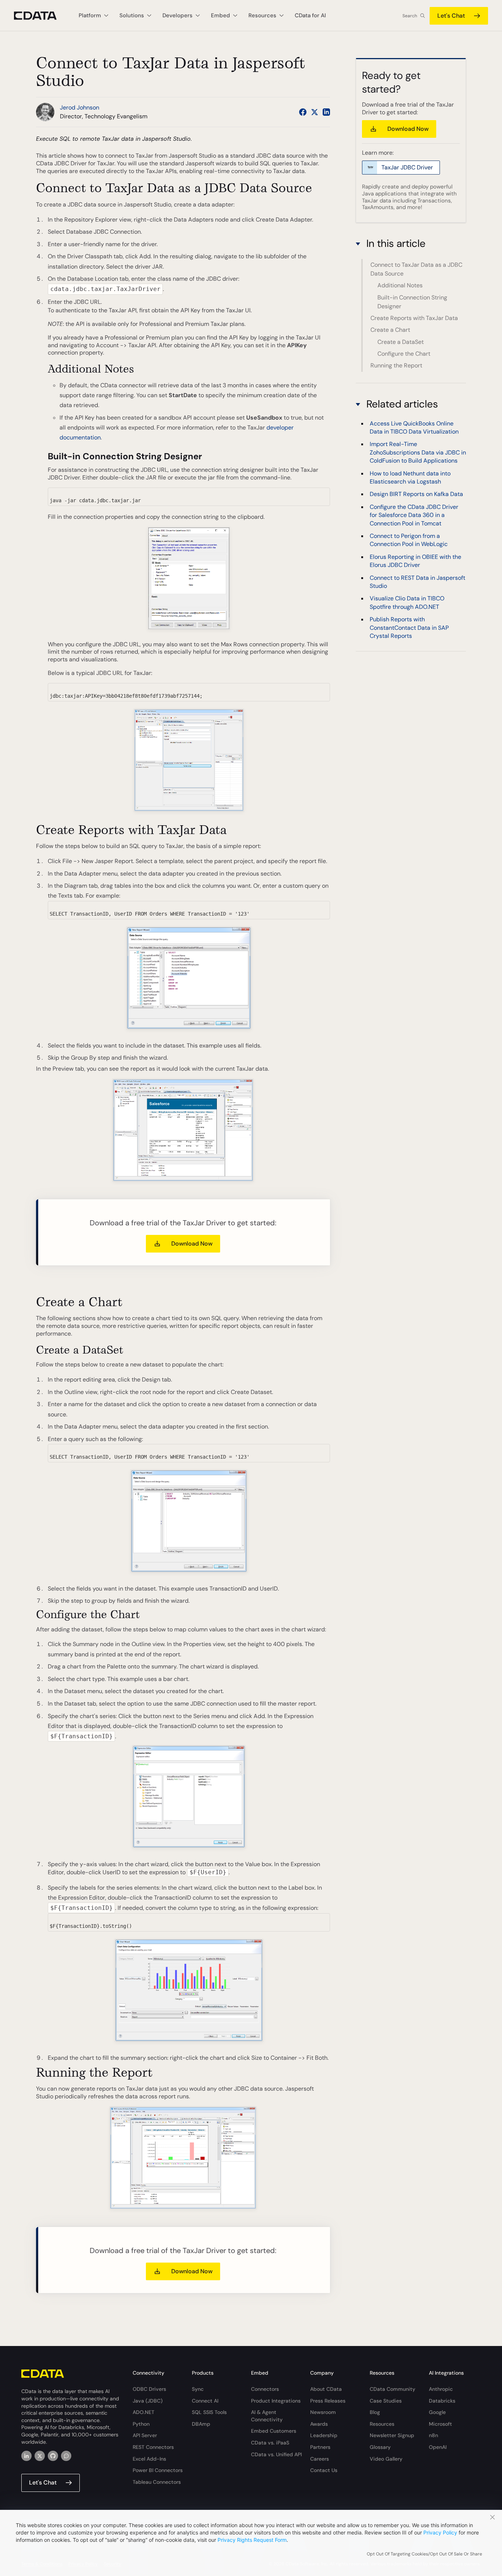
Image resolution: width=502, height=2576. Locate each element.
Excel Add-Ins (149, 2459)
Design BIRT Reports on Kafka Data (416, 494)
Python (141, 2424)
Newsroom (323, 2412)
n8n (433, 2435)
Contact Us (324, 2470)
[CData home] (41, 16)
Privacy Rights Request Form (252, 2540)
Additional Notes (400, 285)
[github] (53, 2456)
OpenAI (438, 2447)
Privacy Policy (440, 2532)
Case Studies (386, 2401)
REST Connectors (153, 2447)
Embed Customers (274, 2431)
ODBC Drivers (149, 2389)
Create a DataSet (401, 342)
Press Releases (328, 2401)
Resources (382, 2424)
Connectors (265, 2389)
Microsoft (440, 2424)
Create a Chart (390, 330)
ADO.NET (144, 2412)
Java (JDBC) (148, 2401)
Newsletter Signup (392, 2435)
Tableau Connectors (157, 2482)
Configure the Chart (404, 354)
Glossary (380, 2447)
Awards (319, 2424)
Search (410, 16)
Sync (198, 2389)
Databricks (442, 2401)
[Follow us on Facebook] (303, 112)
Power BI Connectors (158, 2470)
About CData (326, 2389)
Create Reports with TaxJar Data (414, 318)
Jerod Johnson (80, 107)
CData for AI (310, 15)
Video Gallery (386, 2459)
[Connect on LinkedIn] (326, 112)
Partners (320, 2447)
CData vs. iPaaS (270, 2443)
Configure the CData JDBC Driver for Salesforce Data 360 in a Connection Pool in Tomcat (414, 515)
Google (437, 2412)
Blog (375, 2412)
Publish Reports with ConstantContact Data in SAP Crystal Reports (409, 628)
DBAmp (201, 2424)
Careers (320, 2459)
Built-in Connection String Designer (412, 302)
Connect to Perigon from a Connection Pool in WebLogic (409, 540)
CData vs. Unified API (276, 2454)
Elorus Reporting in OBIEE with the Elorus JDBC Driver (415, 561)
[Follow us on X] (315, 112)
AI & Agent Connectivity (267, 2416)
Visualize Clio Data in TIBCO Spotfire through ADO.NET (407, 602)
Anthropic (441, 2389)
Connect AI (205, 2401)
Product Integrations (276, 2401)
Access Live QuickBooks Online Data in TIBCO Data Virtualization (414, 427)
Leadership (324, 2435)
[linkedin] (26, 2456)
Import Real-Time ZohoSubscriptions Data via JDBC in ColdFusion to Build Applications (418, 452)
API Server (145, 2435)
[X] (40, 2456)
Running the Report (396, 365)
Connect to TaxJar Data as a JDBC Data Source (416, 269)
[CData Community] (66, 2456)
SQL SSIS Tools (209, 2412)
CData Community (392, 2389)
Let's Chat (451, 16)
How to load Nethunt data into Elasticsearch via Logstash (410, 477)
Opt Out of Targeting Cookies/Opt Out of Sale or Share (424, 2554)
